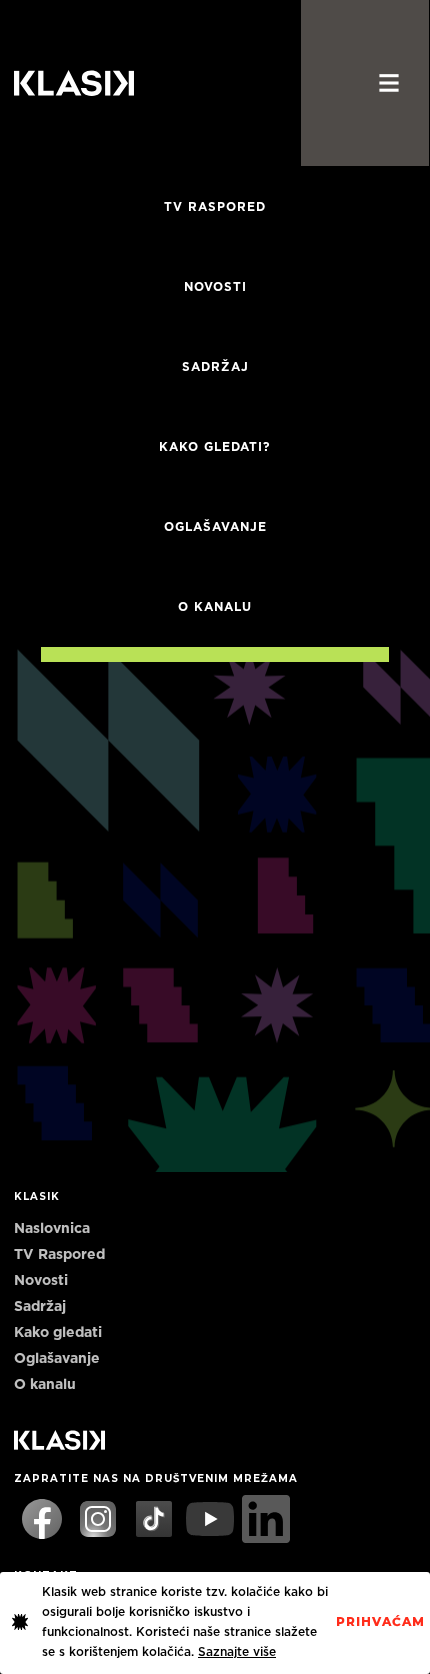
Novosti (215, 287)
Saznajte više (237, 1652)
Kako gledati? (215, 447)
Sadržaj (215, 367)
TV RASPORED (215, 207)
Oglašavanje (215, 527)
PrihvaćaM (380, 1622)
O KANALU (215, 607)
